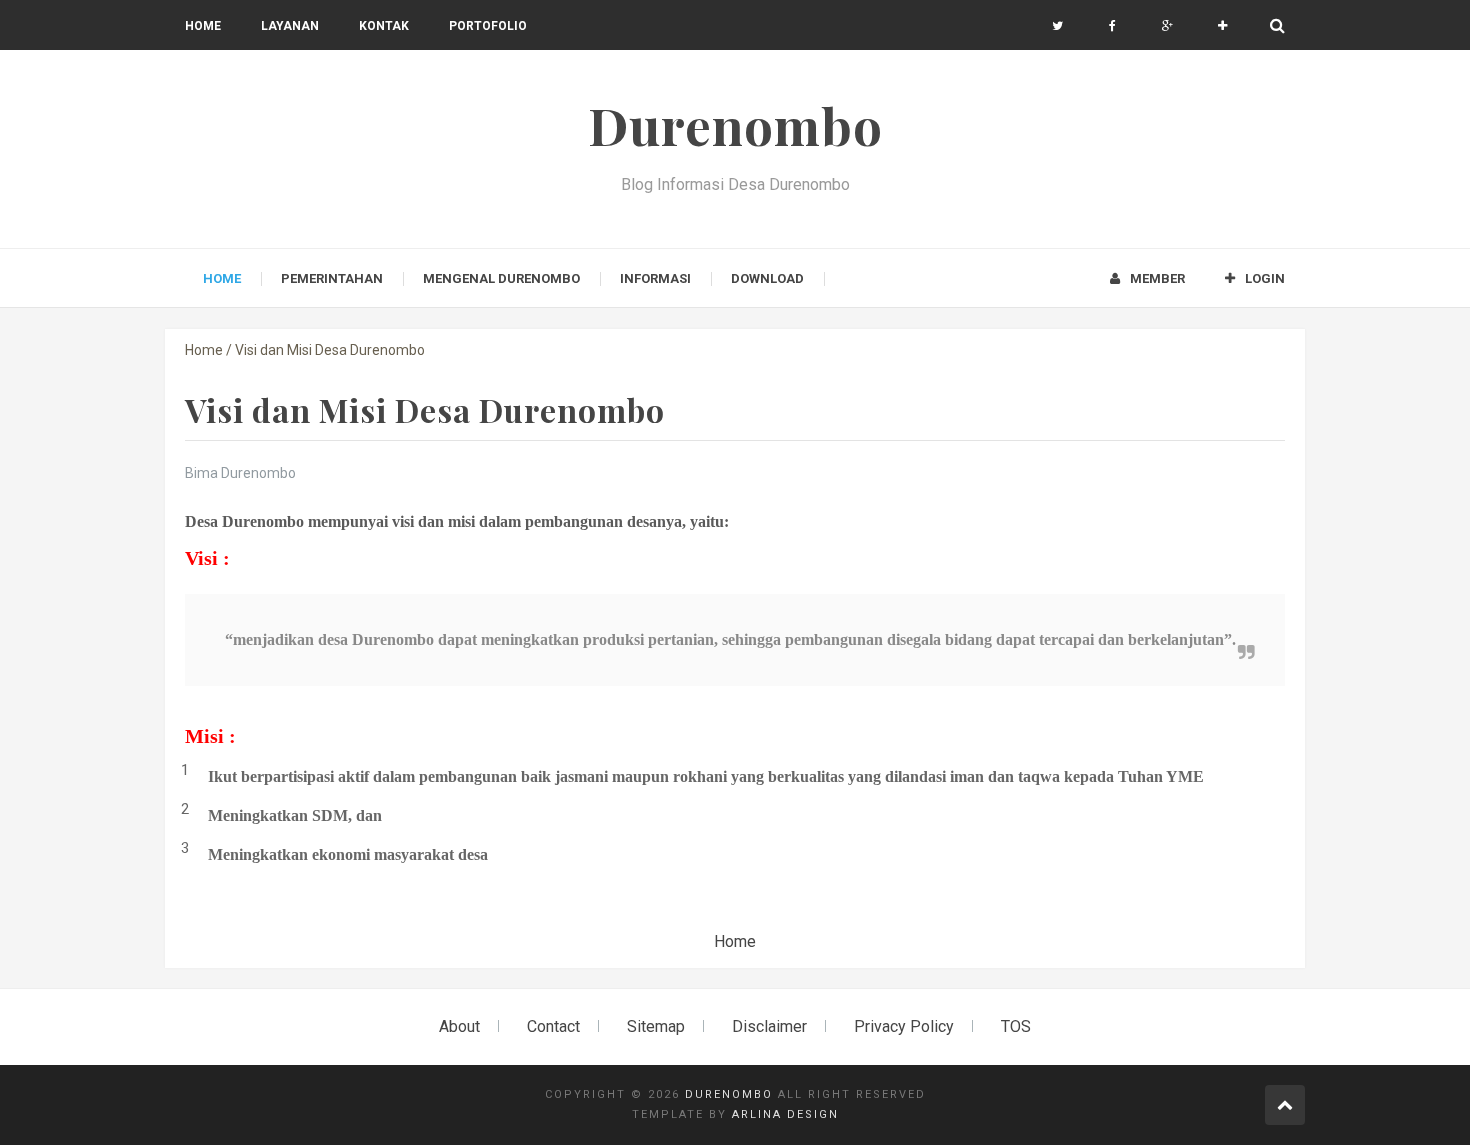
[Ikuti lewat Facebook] (1112, 26)
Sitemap (656, 1026)
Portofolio (488, 26)
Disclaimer (769, 1026)
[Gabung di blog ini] (1222, 26)
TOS (1016, 1026)
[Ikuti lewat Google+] (1167, 26)
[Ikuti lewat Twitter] (1057, 26)
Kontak (384, 26)
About (459, 1026)
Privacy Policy (904, 1026)
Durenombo (729, 1094)
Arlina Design (785, 1114)
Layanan (290, 26)
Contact (553, 1026)
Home (203, 26)
